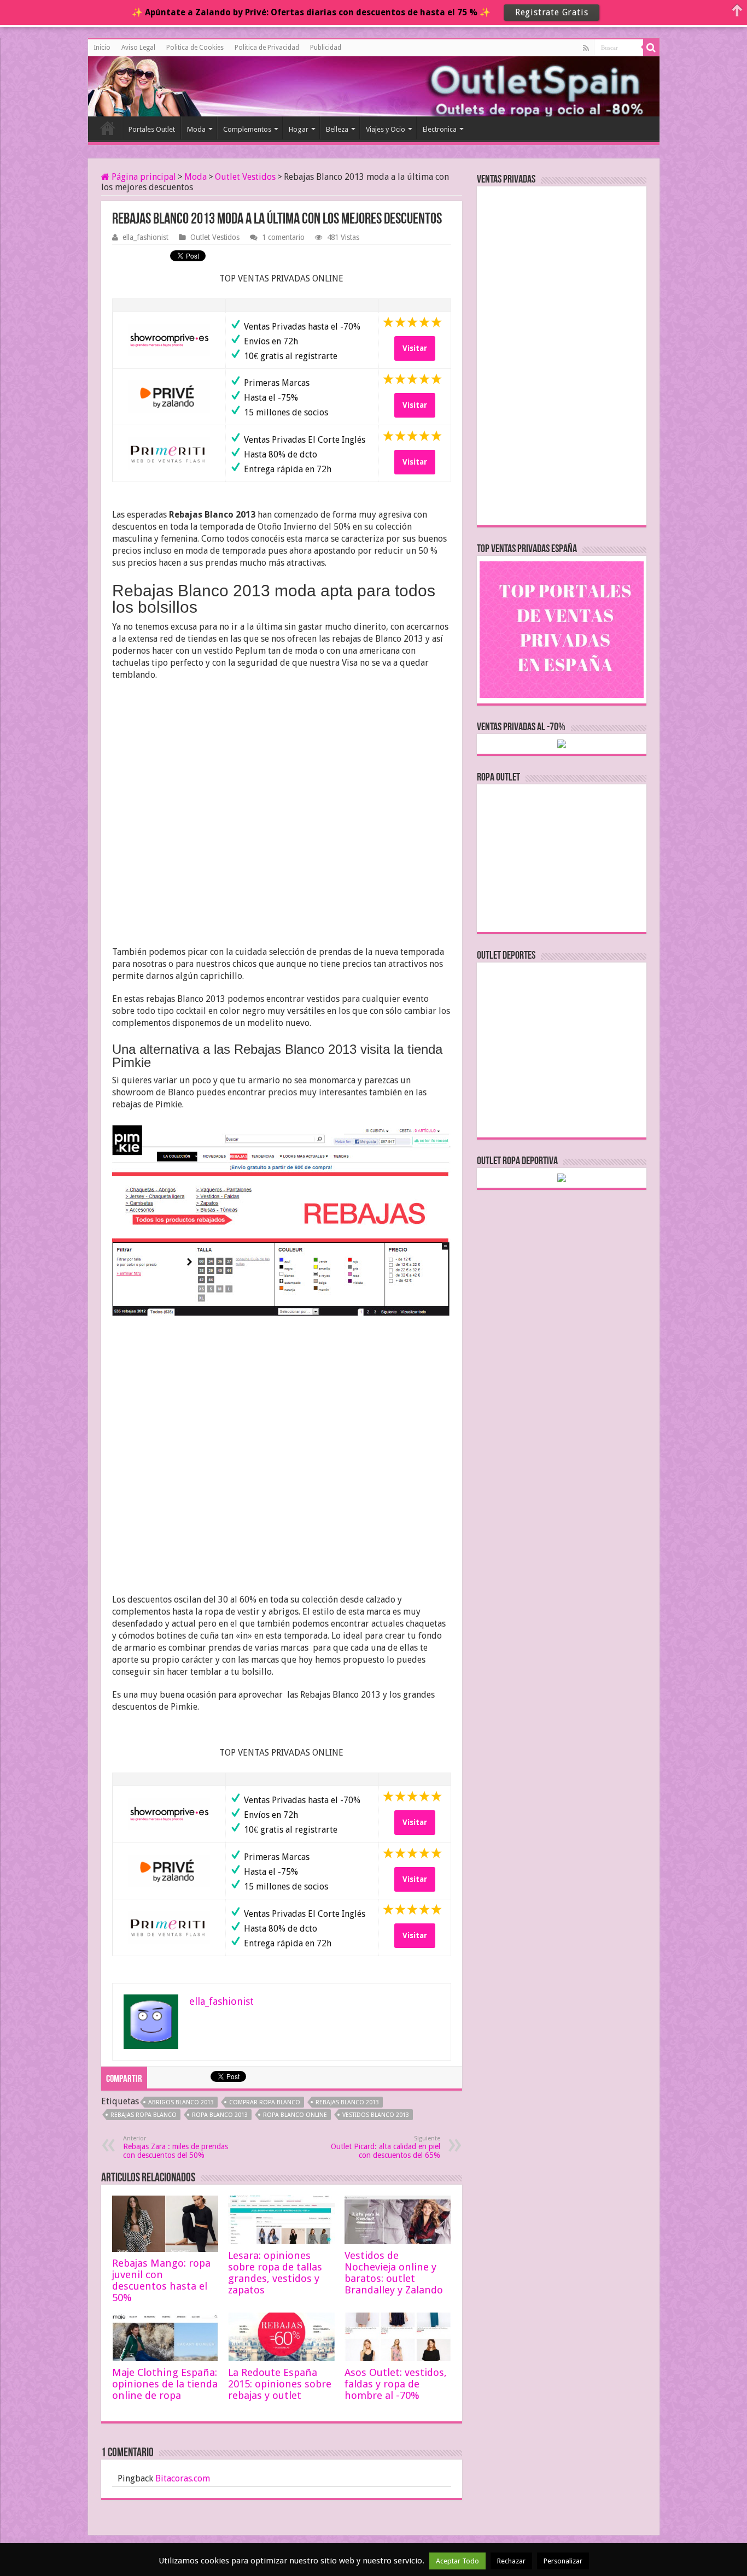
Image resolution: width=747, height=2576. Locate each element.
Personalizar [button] (563, 2561)
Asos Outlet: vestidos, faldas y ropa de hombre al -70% (396, 2384)
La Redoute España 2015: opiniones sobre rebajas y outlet (280, 2384)
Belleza (337, 129)
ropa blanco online (295, 2115)
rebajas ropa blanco (144, 2115)
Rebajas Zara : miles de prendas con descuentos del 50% (176, 2147)
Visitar (415, 348)
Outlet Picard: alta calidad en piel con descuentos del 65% (386, 2147)
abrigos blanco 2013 (181, 2102)
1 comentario (283, 237)
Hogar (299, 129)
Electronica (440, 129)
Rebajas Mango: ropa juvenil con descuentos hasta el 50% (161, 2280)
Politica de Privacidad (267, 48)
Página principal (143, 177)
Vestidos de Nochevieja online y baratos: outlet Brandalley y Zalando (394, 2273)
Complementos (247, 129)
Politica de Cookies (195, 48)
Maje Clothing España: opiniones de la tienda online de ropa (165, 2384)
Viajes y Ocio (386, 129)
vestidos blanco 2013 (376, 2115)
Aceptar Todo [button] (457, 2561)
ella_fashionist (145, 237)
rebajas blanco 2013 (347, 2102)
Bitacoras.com (183, 2478)
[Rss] (586, 48)
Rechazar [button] (511, 2561)
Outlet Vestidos (245, 177)
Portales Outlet (152, 129)
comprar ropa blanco (265, 2102)
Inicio (102, 48)
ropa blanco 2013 (220, 2115)
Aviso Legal (138, 48)
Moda (196, 129)
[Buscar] (651, 48)
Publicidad (326, 48)
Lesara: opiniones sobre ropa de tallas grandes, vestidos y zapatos (275, 2273)
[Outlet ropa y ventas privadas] (137, 85)
